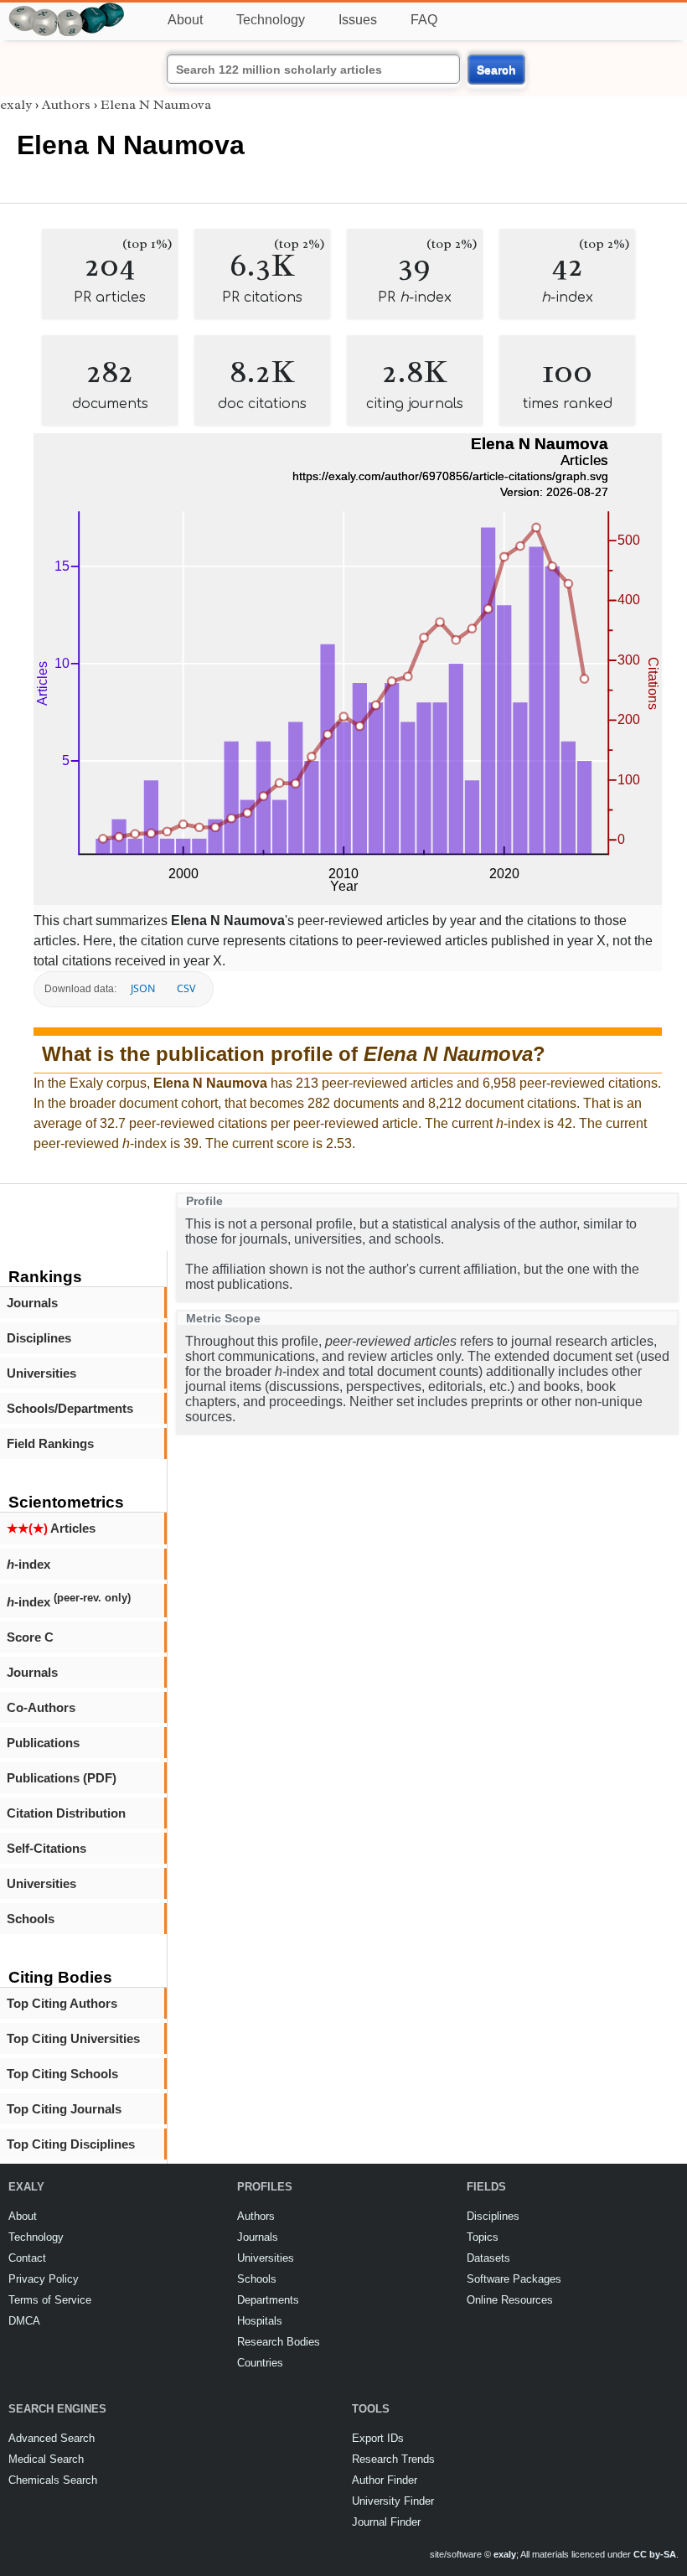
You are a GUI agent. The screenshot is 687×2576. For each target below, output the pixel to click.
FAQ (424, 20)
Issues (358, 20)
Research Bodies (279, 2342)
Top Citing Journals (64, 2109)
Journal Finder (386, 2522)
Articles (51, 1528)
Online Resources (510, 2300)
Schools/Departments (70, 1408)
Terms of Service (50, 2300)
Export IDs (378, 2438)
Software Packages (514, 2279)
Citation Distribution (66, 1813)
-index (28, 1564)
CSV (186, 988)
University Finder (393, 2501)
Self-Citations (46, 1848)
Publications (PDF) (62, 1778)
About (185, 20)
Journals (32, 1303)
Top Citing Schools (62, 2074)
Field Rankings (50, 1443)
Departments (268, 2300)
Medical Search (46, 2459)
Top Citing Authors (62, 2003)
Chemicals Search (53, 2480)
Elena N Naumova (156, 105)
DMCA (24, 2321)
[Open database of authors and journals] (67, 10)
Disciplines (39, 1338)
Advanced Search (52, 2438)
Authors (66, 105)
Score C (30, 1637)
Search (496, 70)
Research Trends (393, 2459)
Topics (483, 2237)
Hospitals (260, 2321)
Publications (43, 1743)
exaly (16, 105)
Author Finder (385, 2480)
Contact (27, 2258)
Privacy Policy (44, 2279)
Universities (41, 1373)
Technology (271, 20)
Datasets (488, 2258)
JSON (143, 988)
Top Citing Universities (73, 2038)
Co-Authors (41, 1707)
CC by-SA (655, 2554)
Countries (260, 2363)
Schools (31, 1919)
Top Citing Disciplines (71, 2144)
